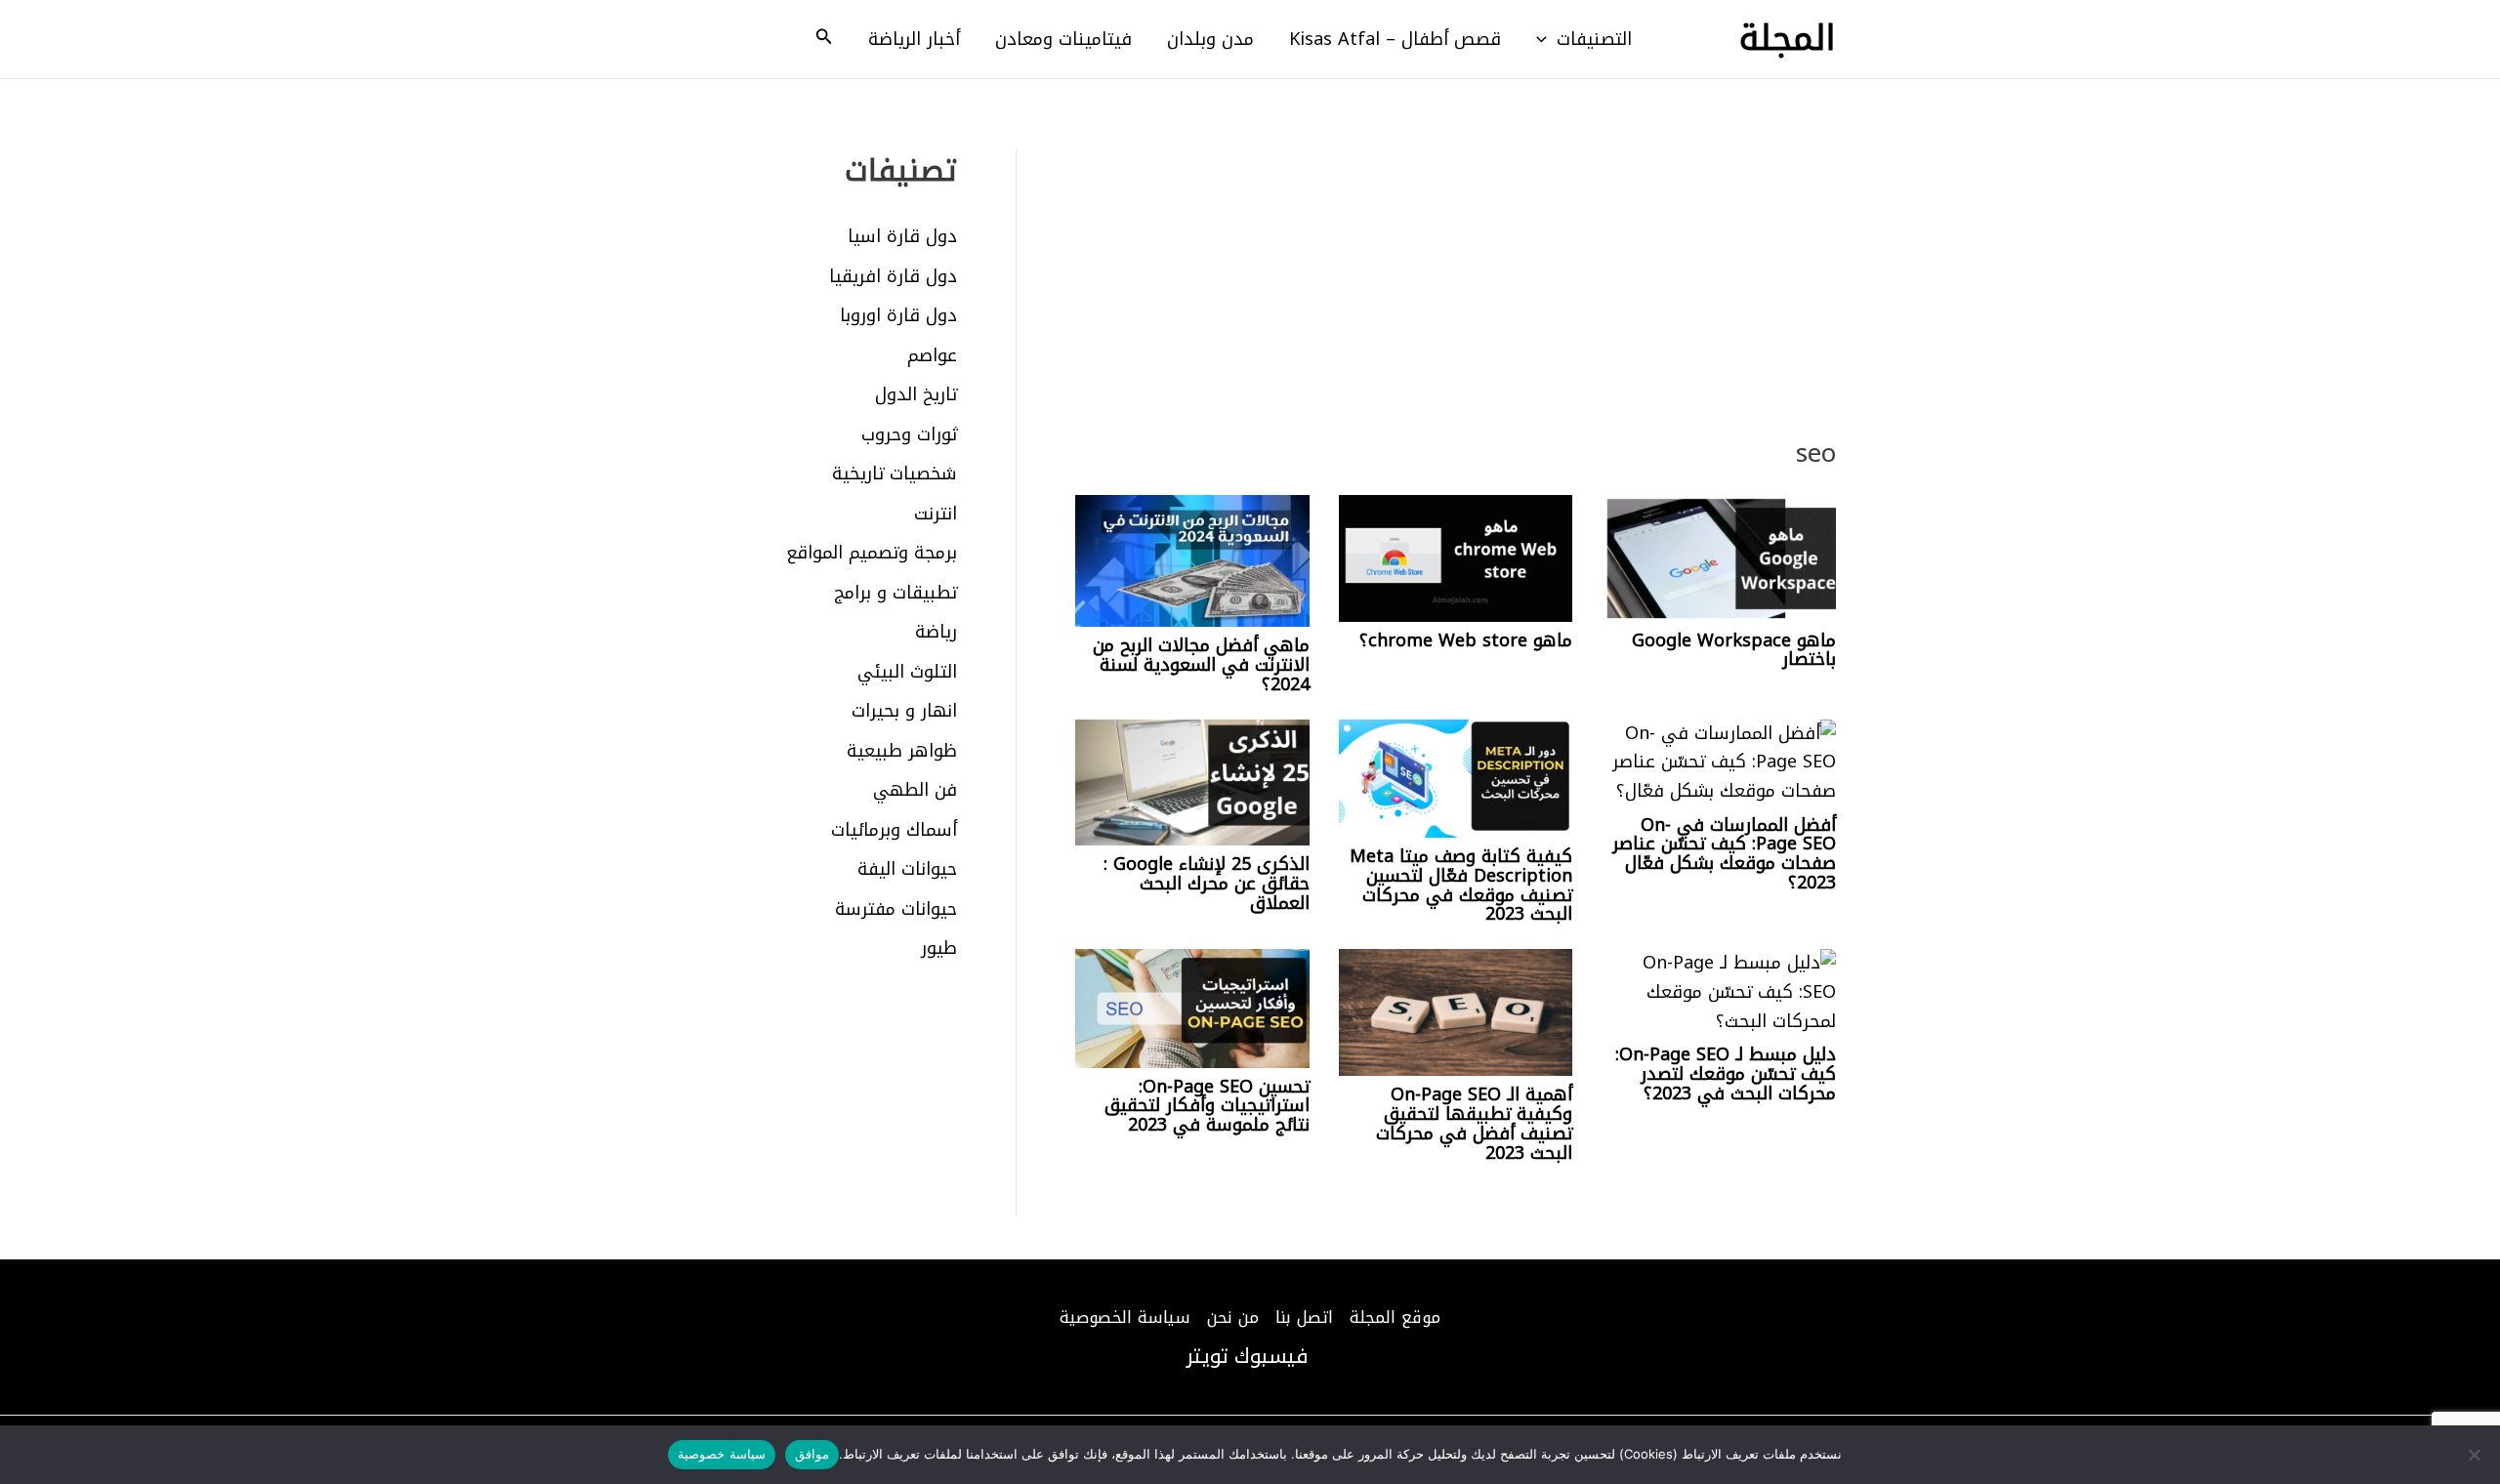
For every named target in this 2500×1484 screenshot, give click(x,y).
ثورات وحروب (909, 434)
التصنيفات (1594, 39)
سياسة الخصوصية (1125, 1318)
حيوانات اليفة (907, 869)
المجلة (1788, 39)
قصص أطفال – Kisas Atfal (1395, 39)
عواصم (932, 355)
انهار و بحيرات (904, 711)
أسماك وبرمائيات (894, 830)
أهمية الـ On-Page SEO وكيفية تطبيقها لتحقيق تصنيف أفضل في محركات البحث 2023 (1474, 1123)
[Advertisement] (1456, 294)
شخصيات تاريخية (895, 474)
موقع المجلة (1395, 1318)
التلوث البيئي (907, 672)
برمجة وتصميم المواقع (872, 553)
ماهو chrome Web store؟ (1466, 640)
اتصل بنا (1304, 1318)
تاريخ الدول (916, 394)
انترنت (936, 514)
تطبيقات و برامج (896, 593)
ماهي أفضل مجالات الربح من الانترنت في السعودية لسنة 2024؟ (1201, 665)
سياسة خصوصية (721, 1454)
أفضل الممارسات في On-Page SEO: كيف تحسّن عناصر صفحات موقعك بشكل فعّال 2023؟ (1724, 854)
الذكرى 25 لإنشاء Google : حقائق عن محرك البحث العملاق (1207, 884)
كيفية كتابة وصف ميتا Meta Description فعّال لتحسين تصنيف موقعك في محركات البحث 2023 (1461, 885)
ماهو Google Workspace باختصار (1734, 650)
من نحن (1233, 1318)
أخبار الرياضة (914, 39)
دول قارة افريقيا (893, 276)
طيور (939, 948)
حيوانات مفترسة (896, 909)
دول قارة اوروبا (898, 315)
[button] (1546, 39)
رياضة (936, 632)
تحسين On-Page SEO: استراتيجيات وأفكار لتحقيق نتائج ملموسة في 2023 (1207, 1106)
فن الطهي (915, 790)
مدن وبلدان (1210, 39)
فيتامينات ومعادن (1063, 39)
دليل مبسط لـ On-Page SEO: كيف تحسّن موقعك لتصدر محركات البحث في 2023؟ (1726, 1074)
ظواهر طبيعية (902, 751)
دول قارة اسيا (902, 236)
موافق (812, 1454)
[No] (2476, 1455)
